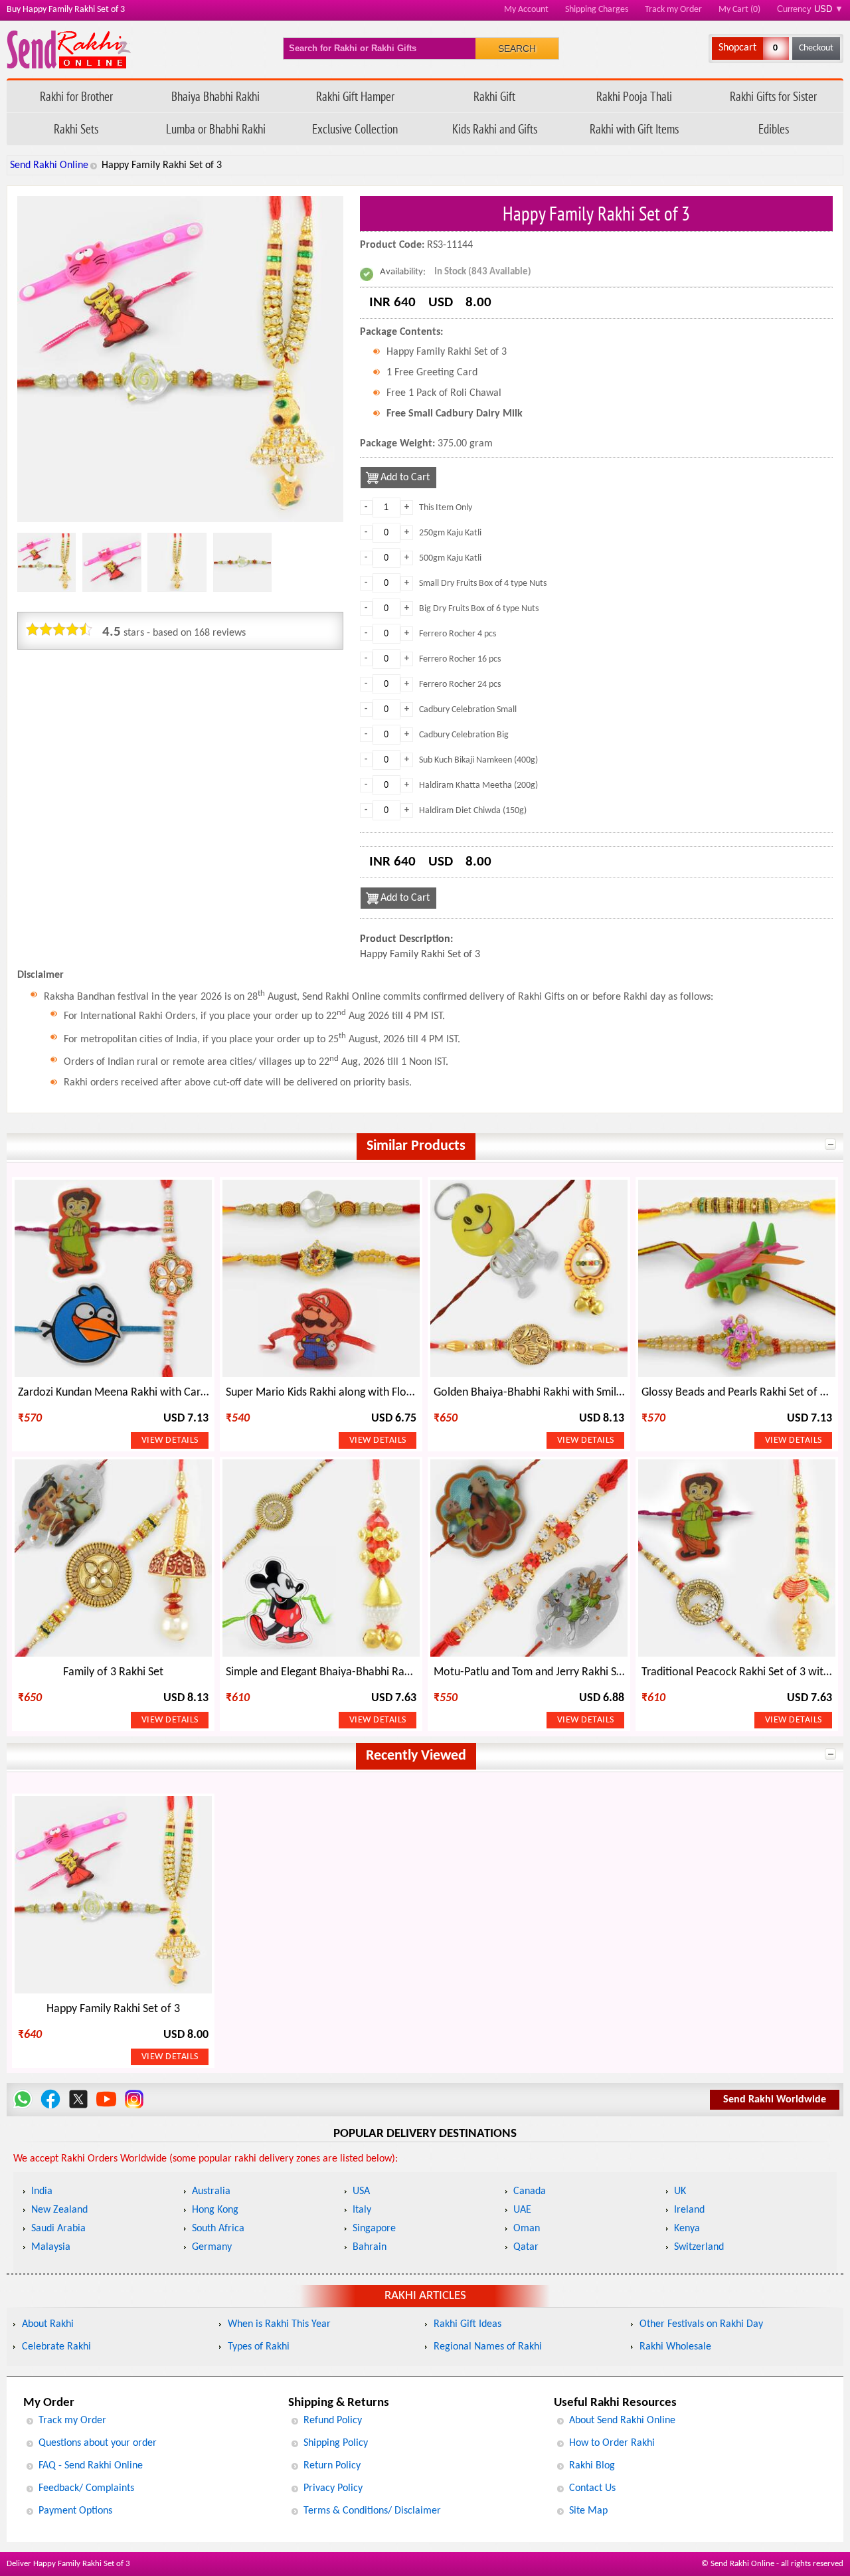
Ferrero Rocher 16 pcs (460, 659)
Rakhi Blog (592, 2466)
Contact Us (592, 2488)
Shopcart (737, 48)
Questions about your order (98, 2443)
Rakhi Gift (494, 96)
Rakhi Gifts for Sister (773, 96)
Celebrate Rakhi (56, 2347)
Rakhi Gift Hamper (355, 96)
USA (361, 2191)
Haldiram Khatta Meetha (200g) (478, 785)
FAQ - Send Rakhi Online (91, 2466)
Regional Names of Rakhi (488, 2347)
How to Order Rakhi (612, 2443)
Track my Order (673, 10)
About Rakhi (48, 2324)
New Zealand (59, 2210)
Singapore (374, 2229)
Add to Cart (405, 478)
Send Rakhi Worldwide (775, 2100)
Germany (212, 2247)
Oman (527, 2229)
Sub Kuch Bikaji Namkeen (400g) (478, 760)
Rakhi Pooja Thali (634, 96)
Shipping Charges (597, 10)
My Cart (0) (739, 10)
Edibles (774, 129)
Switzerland (699, 2247)
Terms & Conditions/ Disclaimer (372, 2511)
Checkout (816, 48)
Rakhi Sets (76, 129)
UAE (522, 2210)
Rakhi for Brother (76, 96)
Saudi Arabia (58, 2229)
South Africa (218, 2229)
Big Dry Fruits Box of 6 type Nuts (479, 609)
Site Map (588, 2511)
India (42, 2191)
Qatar (526, 2247)
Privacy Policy (333, 2488)
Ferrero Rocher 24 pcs (460, 685)
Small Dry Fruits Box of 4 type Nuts (483, 584)
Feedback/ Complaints (86, 2488)
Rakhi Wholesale (675, 2347)
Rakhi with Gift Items (634, 129)
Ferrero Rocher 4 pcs (458, 634)
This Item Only (446, 508)
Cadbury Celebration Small (468, 710)
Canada (530, 2191)
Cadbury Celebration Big (464, 735)
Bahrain (370, 2247)
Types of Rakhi (259, 2347)
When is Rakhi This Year (279, 2324)
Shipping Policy (336, 2443)
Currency (810, 9)
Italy (362, 2210)
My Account (526, 10)
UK (680, 2191)
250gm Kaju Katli (450, 533)
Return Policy (332, 2466)
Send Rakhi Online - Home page (69, 49)
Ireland (689, 2210)
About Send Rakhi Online (622, 2421)
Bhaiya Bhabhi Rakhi (215, 96)
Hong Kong (215, 2210)
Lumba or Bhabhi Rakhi (216, 129)
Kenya (687, 2229)
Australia (211, 2191)
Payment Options (75, 2511)
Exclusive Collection (355, 129)
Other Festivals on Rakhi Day (701, 2324)
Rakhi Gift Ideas (467, 2324)
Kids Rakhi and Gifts (495, 129)
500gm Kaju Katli (450, 558)
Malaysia (51, 2247)
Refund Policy (333, 2421)
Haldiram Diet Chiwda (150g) (473, 811)
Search (517, 48)
